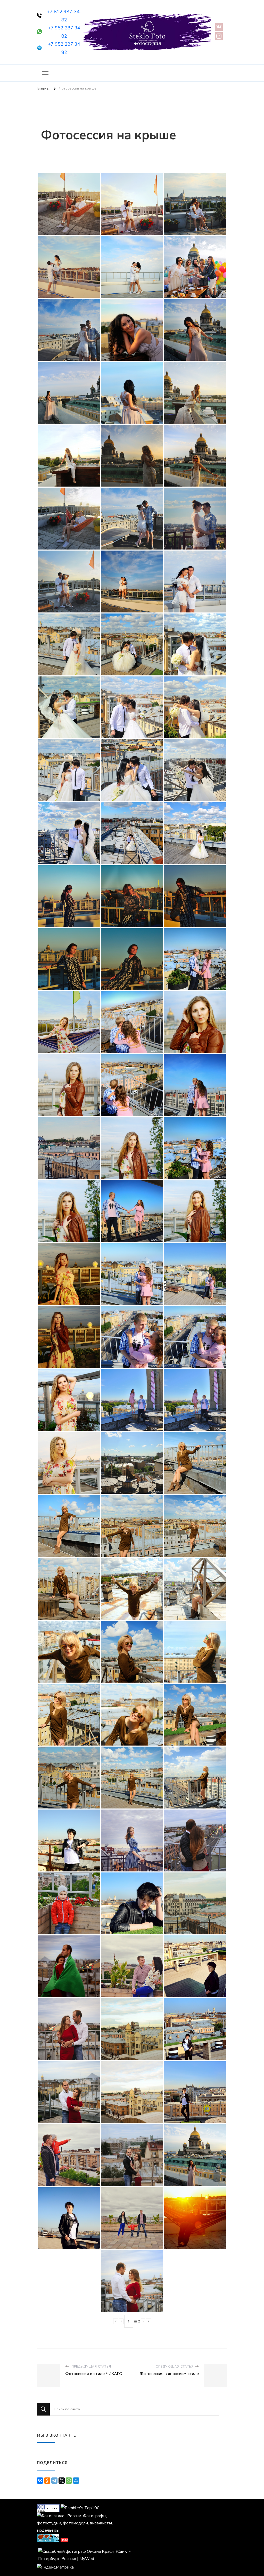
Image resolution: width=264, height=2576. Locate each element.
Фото (64, 2540)
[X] (62, 2481)
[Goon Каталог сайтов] (48, 2508)
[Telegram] (54, 2481)
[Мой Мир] (76, 2481)
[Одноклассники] (47, 2481)
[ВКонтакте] (40, 2481)
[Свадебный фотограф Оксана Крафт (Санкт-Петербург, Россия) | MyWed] (84, 2551)
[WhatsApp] (69, 2481)
